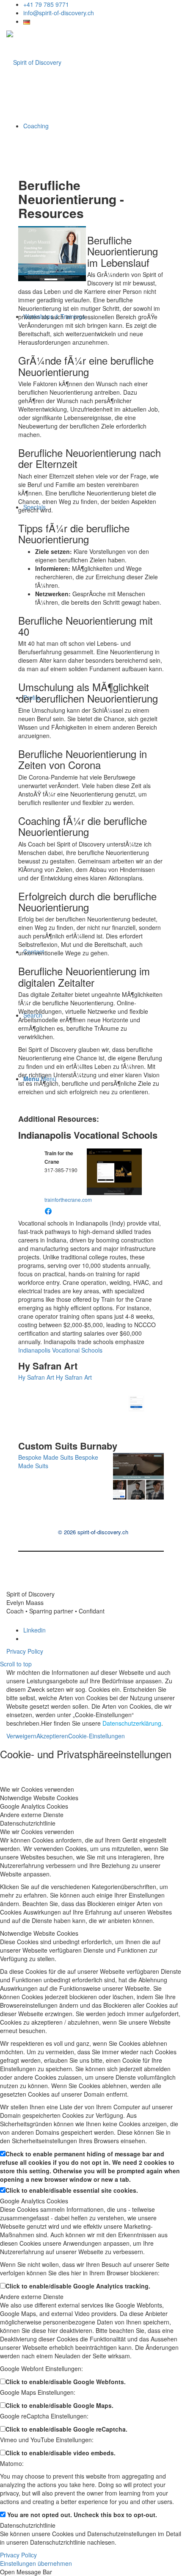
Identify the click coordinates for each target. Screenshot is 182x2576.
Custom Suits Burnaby (68, 1446)
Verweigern (21, 1736)
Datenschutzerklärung (132, 1723)
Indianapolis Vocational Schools (88, 1135)
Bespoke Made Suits (46, 1457)
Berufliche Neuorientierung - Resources (71, 199)
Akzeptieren (52, 1736)
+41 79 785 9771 (46, 4)
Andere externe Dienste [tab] (32, 1815)
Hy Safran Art (48, 1366)
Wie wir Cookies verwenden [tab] (37, 1789)
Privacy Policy (25, 1651)
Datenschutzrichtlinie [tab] (28, 1823)
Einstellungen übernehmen (36, 2563)
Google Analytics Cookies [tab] (34, 1806)
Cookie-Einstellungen (97, 1736)
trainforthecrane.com (68, 1199)
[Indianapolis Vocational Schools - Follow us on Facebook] (48, 1210)
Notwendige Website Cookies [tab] (39, 1798)
